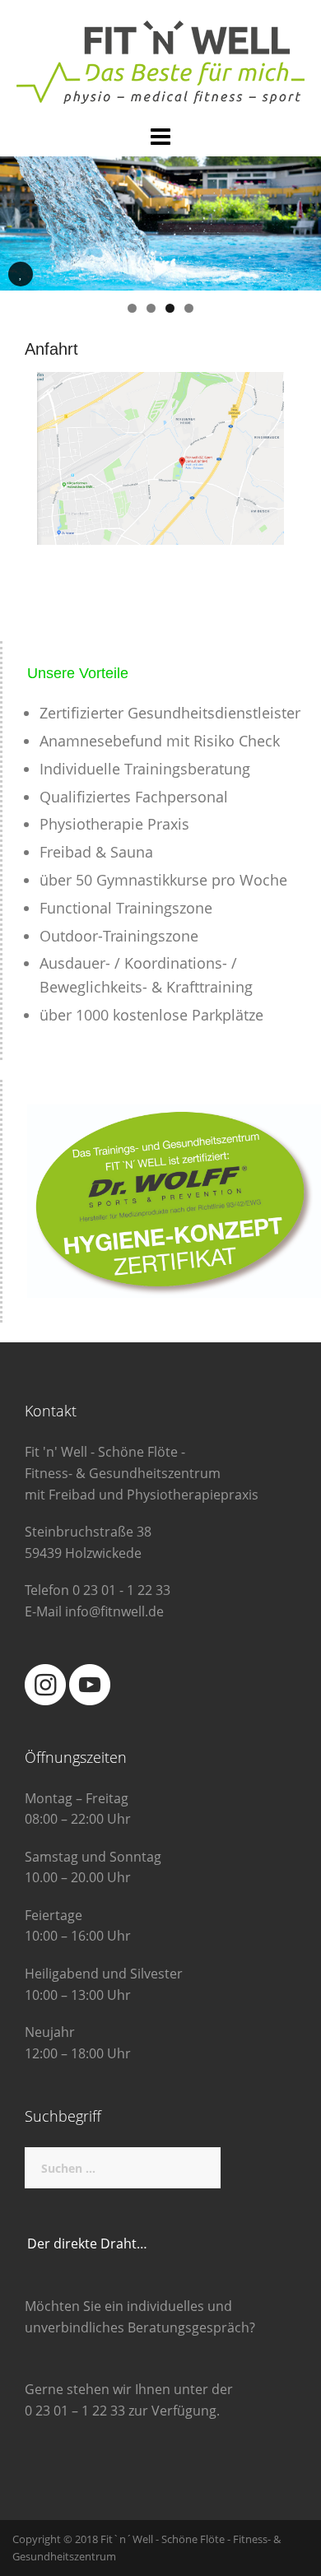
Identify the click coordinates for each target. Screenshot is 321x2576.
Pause (21, 286)
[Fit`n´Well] (160, 61)
